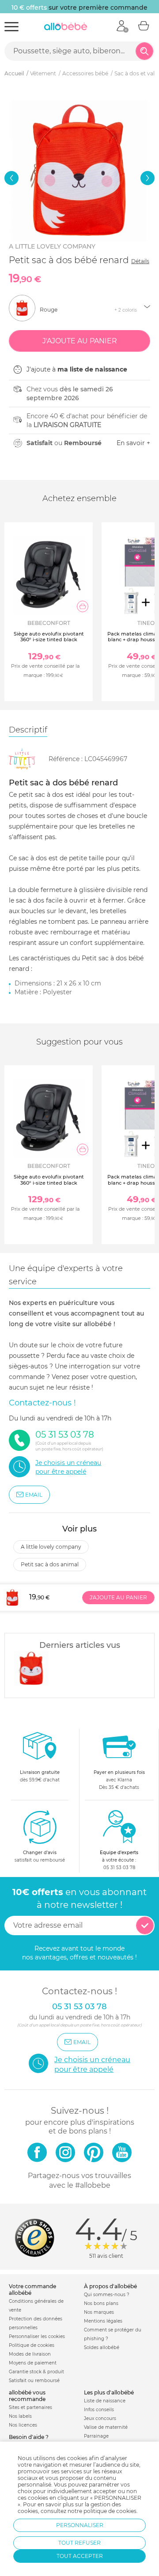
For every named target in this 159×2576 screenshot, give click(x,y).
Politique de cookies (32, 2345)
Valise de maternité (106, 2427)
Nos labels (20, 2416)
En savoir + (133, 443)
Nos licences (23, 2425)
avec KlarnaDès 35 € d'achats (119, 1780)
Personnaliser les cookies (37, 2336)
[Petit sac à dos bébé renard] (31, 1669)
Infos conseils (99, 2410)
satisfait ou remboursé (40, 1856)
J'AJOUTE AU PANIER (118, 1597)
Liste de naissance (105, 2401)
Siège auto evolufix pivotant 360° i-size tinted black (49, 637)
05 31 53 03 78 (119, 1868)
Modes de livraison (30, 2354)
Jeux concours (100, 2418)
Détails (140, 261)
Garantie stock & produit (36, 2372)
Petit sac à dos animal (50, 1564)
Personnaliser (80, 2525)
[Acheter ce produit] (83, 606)
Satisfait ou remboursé (34, 2381)
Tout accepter (80, 2556)
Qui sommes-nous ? (107, 2295)
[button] (11, 178)
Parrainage (96, 2436)
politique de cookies (110, 2511)
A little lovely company (52, 246)
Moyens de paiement (33, 2363)
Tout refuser (79, 2543)
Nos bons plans (101, 2303)
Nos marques (99, 2312)
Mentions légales (103, 2321)
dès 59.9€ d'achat (40, 1776)
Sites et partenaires (30, 2407)
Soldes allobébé (102, 2347)
